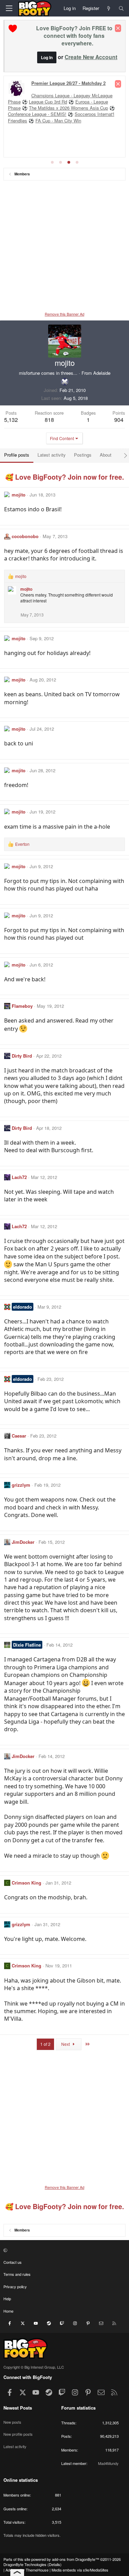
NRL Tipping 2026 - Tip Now (56, 96)
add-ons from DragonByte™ (76, 2559)
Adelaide (102, 373)
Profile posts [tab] (17, 455)
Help (7, 2299)
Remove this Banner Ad (64, 314)
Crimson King (26, 1883)
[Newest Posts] (109, 8)
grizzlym (21, 1485)
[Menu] (9, 8)
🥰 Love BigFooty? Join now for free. (64, 477)
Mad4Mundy (108, 2463)
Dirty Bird (22, 1056)
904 (119, 420)
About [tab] (106, 455)
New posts (12, 2422)
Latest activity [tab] (52, 455)
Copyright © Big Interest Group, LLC (34, 2367)
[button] (64, 2250)
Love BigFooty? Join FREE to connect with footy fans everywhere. (74, 36)
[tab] (52, 162)
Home (8, 2311)
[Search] (121, 8)
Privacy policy (15, 2286)
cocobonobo (25, 536)
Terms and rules (17, 2274)
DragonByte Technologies (25, 2564)
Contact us (13, 2262)
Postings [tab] (83, 455)
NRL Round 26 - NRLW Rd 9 (61, 84)
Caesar (19, 1436)
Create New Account (91, 57)
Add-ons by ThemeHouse (27, 2570)
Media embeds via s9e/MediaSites (80, 2570)
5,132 (11, 420)
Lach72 (19, 1177)
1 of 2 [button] (45, 2044)
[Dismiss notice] (118, 28)
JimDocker (23, 1542)
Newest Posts (18, 2408)
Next (66, 2044)
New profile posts (18, 2434)
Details (55, 2564)
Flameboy (22, 1006)
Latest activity (15, 2446)
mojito (19, 495)
